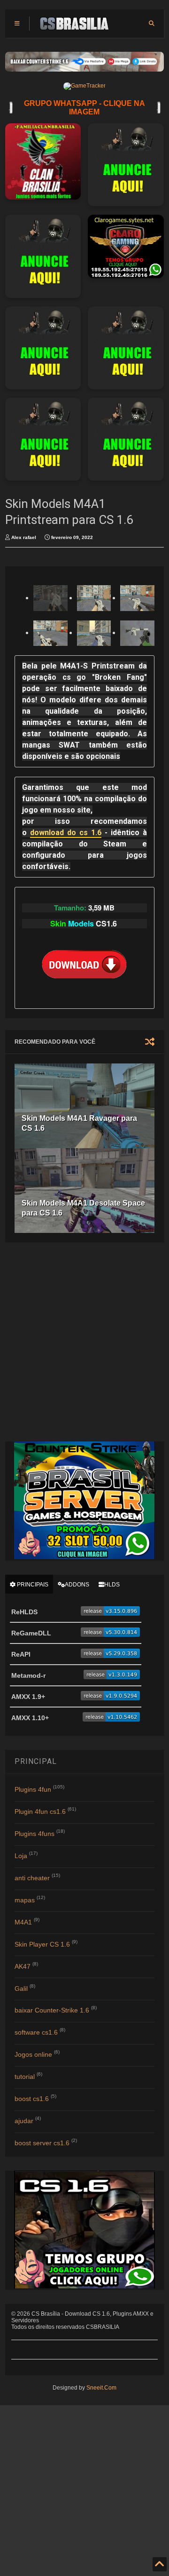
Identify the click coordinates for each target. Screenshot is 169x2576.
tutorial (25, 2077)
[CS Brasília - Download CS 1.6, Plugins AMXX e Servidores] (74, 26)
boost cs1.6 (32, 2099)
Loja (21, 1856)
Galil (21, 1988)
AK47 (23, 1966)
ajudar (24, 2121)
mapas (25, 1900)
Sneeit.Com (101, 2388)
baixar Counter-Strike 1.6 (52, 2010)
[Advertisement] (84, 1341)
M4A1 (23, 1922)
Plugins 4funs (35, 1834)
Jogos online (33, 2054)
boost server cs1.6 (42, 2143)
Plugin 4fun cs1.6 (40, 1811)
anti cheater (32, 1878)
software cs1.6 (36, 2032)
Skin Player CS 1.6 (42, 1944)
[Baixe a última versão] (110, 1613)
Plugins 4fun (33, 1789)
